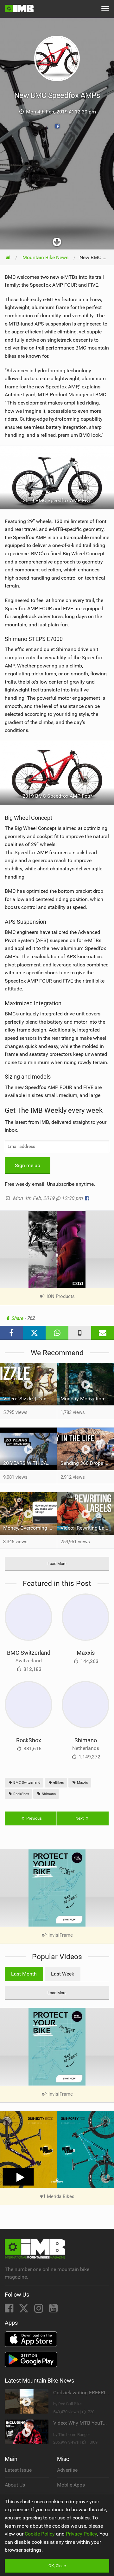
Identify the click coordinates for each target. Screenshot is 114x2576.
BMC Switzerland (29, 1653)
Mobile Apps (71, 2485)
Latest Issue (18, 2470)
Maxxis (86, 1653)
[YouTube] (53, 2310)
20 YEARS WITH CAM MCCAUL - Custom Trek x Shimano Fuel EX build (30, 1463)
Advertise (67, 2470)
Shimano (86, 1740)
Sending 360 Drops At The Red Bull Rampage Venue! (87, 1463)
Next (80, 1818)
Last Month (24, 1974)
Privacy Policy (81, 2534)
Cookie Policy (40, 2534)
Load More (57, 1564)
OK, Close (57, 2566)
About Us (15, 2485)
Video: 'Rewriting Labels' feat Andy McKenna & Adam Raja (87, 1528)
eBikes (58, 1783)
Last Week (63, 1974)
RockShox (29, 1740)
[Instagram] (39, 2310)
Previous (34, 1818)
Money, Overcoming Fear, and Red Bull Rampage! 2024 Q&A (30, 1528)
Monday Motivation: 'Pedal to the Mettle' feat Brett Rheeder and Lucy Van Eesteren (87, 1399)
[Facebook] (10, 2310)
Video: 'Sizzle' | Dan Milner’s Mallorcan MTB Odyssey (30, 1399)
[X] (24, 2310)
